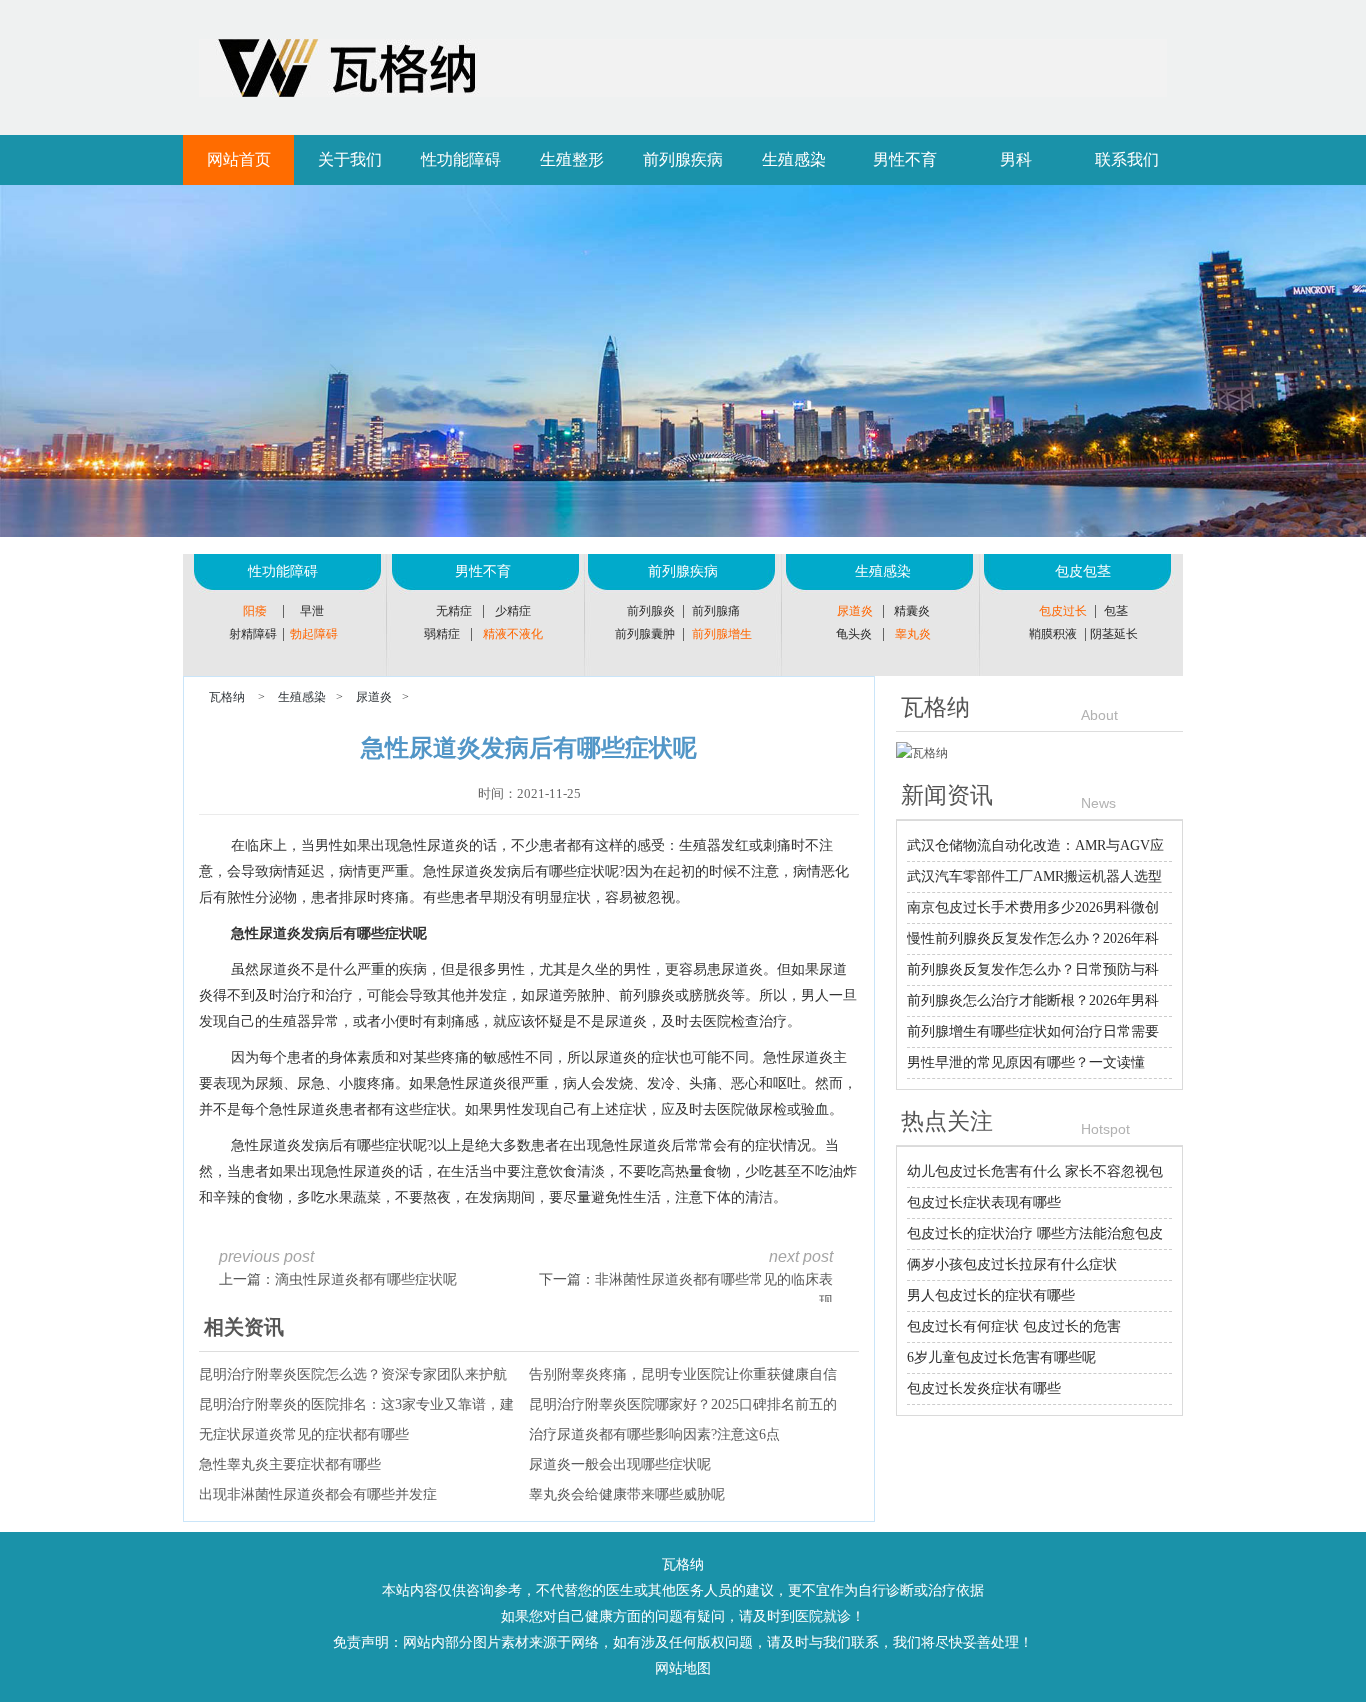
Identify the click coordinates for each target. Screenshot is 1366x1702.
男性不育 (905, 159)
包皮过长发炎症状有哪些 (984, 1388)
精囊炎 (912, 611)
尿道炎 (855, 611)
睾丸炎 (913, 634)
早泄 (312, 611)
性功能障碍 (461, 159)
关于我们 (350, 159)
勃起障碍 (314, 634)
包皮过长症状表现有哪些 (984, 1202)
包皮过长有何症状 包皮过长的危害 (1014, 1326)
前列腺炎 (651, 611)
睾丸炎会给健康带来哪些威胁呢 (627, 1494)
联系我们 (1127, 159)
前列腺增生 (722, 634)
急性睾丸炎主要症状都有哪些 (290, 1464)
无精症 (454, 611)
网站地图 (683, 1668)
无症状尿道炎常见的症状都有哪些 (304, 1434)
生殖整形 (572, 159)
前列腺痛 (716, 611)
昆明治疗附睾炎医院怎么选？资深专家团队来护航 (353, 1374)
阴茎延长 (1114, 634)
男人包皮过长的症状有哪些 (991, 1295)
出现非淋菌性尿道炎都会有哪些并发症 (318, 1494)
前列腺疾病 (683, 159)
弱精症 (442, 634)
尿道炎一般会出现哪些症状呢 (620, 1464)
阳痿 (255, 611)
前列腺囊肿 (645, 634)
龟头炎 (854, 634)
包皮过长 (1063, 611)
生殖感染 (794, 159)
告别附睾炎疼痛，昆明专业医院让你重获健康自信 (683, 1374)
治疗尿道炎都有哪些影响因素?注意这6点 (654, 1434)
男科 (1016, 159)
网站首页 (239, 159)
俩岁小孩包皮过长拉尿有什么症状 (1012, 1264)
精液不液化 (513, 634)
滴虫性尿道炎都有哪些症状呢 (366, 1279)
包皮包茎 (1083, 571)
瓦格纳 (227, 697)
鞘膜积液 (1053, 634)
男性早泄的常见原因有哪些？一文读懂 (1026, 1062)
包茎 (1116, 611)
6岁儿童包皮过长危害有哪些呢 (1001, 1357)
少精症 (513, 611)
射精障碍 (253, 634)
